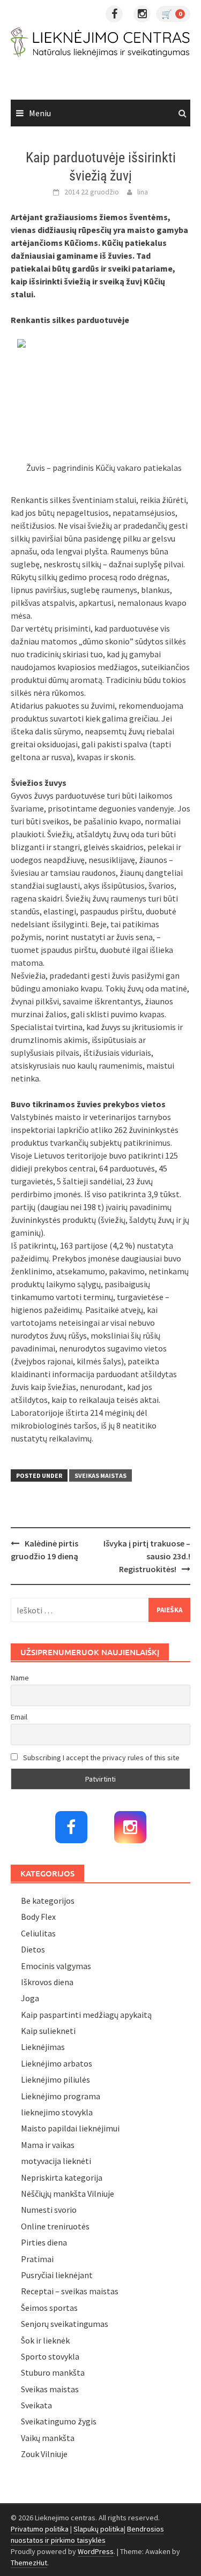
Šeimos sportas (49, 2308)
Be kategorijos (48, 1901)
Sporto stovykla (50, 2356)
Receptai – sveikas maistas (70, 2291)
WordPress (96, 2551)
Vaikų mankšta (48, 2438)
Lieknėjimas (43, 2047)
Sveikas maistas (100, 1475)
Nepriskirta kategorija (62, 2177)
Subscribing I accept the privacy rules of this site (100, 1758)
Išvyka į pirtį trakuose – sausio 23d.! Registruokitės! (147, 1556)
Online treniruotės (55, 2226)
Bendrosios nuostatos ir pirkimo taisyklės (87, 2534)
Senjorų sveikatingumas (65, 2324)
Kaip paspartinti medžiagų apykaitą (86, 2015)
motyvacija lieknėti (56, 2161)
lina (143, 192)
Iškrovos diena (47, 1982)
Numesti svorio (49, 2210)
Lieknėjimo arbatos (57, 2063)
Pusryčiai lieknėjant (57, 2275)
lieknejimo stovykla (57, 2112)
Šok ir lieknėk (45, 2340)
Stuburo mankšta (53, 2372)
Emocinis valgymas (56, 1966)
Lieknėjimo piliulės (55, 2079)
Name (20, 1678)
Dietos (33, 1949)
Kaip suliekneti (48, 2031)
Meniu (40, 113)
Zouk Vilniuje (44, 2454)
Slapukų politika (99, 2529)
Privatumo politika (40, 2529)
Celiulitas (38, 1933)
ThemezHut (29, 2563)
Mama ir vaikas (48, 2145)
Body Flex (38, 1917)
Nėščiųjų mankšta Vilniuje (68, 2194)
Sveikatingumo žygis (59, 2421)
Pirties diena (44, 2242)
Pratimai (37, 2259)
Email (19, 1717)
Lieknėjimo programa (61, 2096)
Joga (30, 1998)
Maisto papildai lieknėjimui (70, 2128)
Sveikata (36, 2405)
